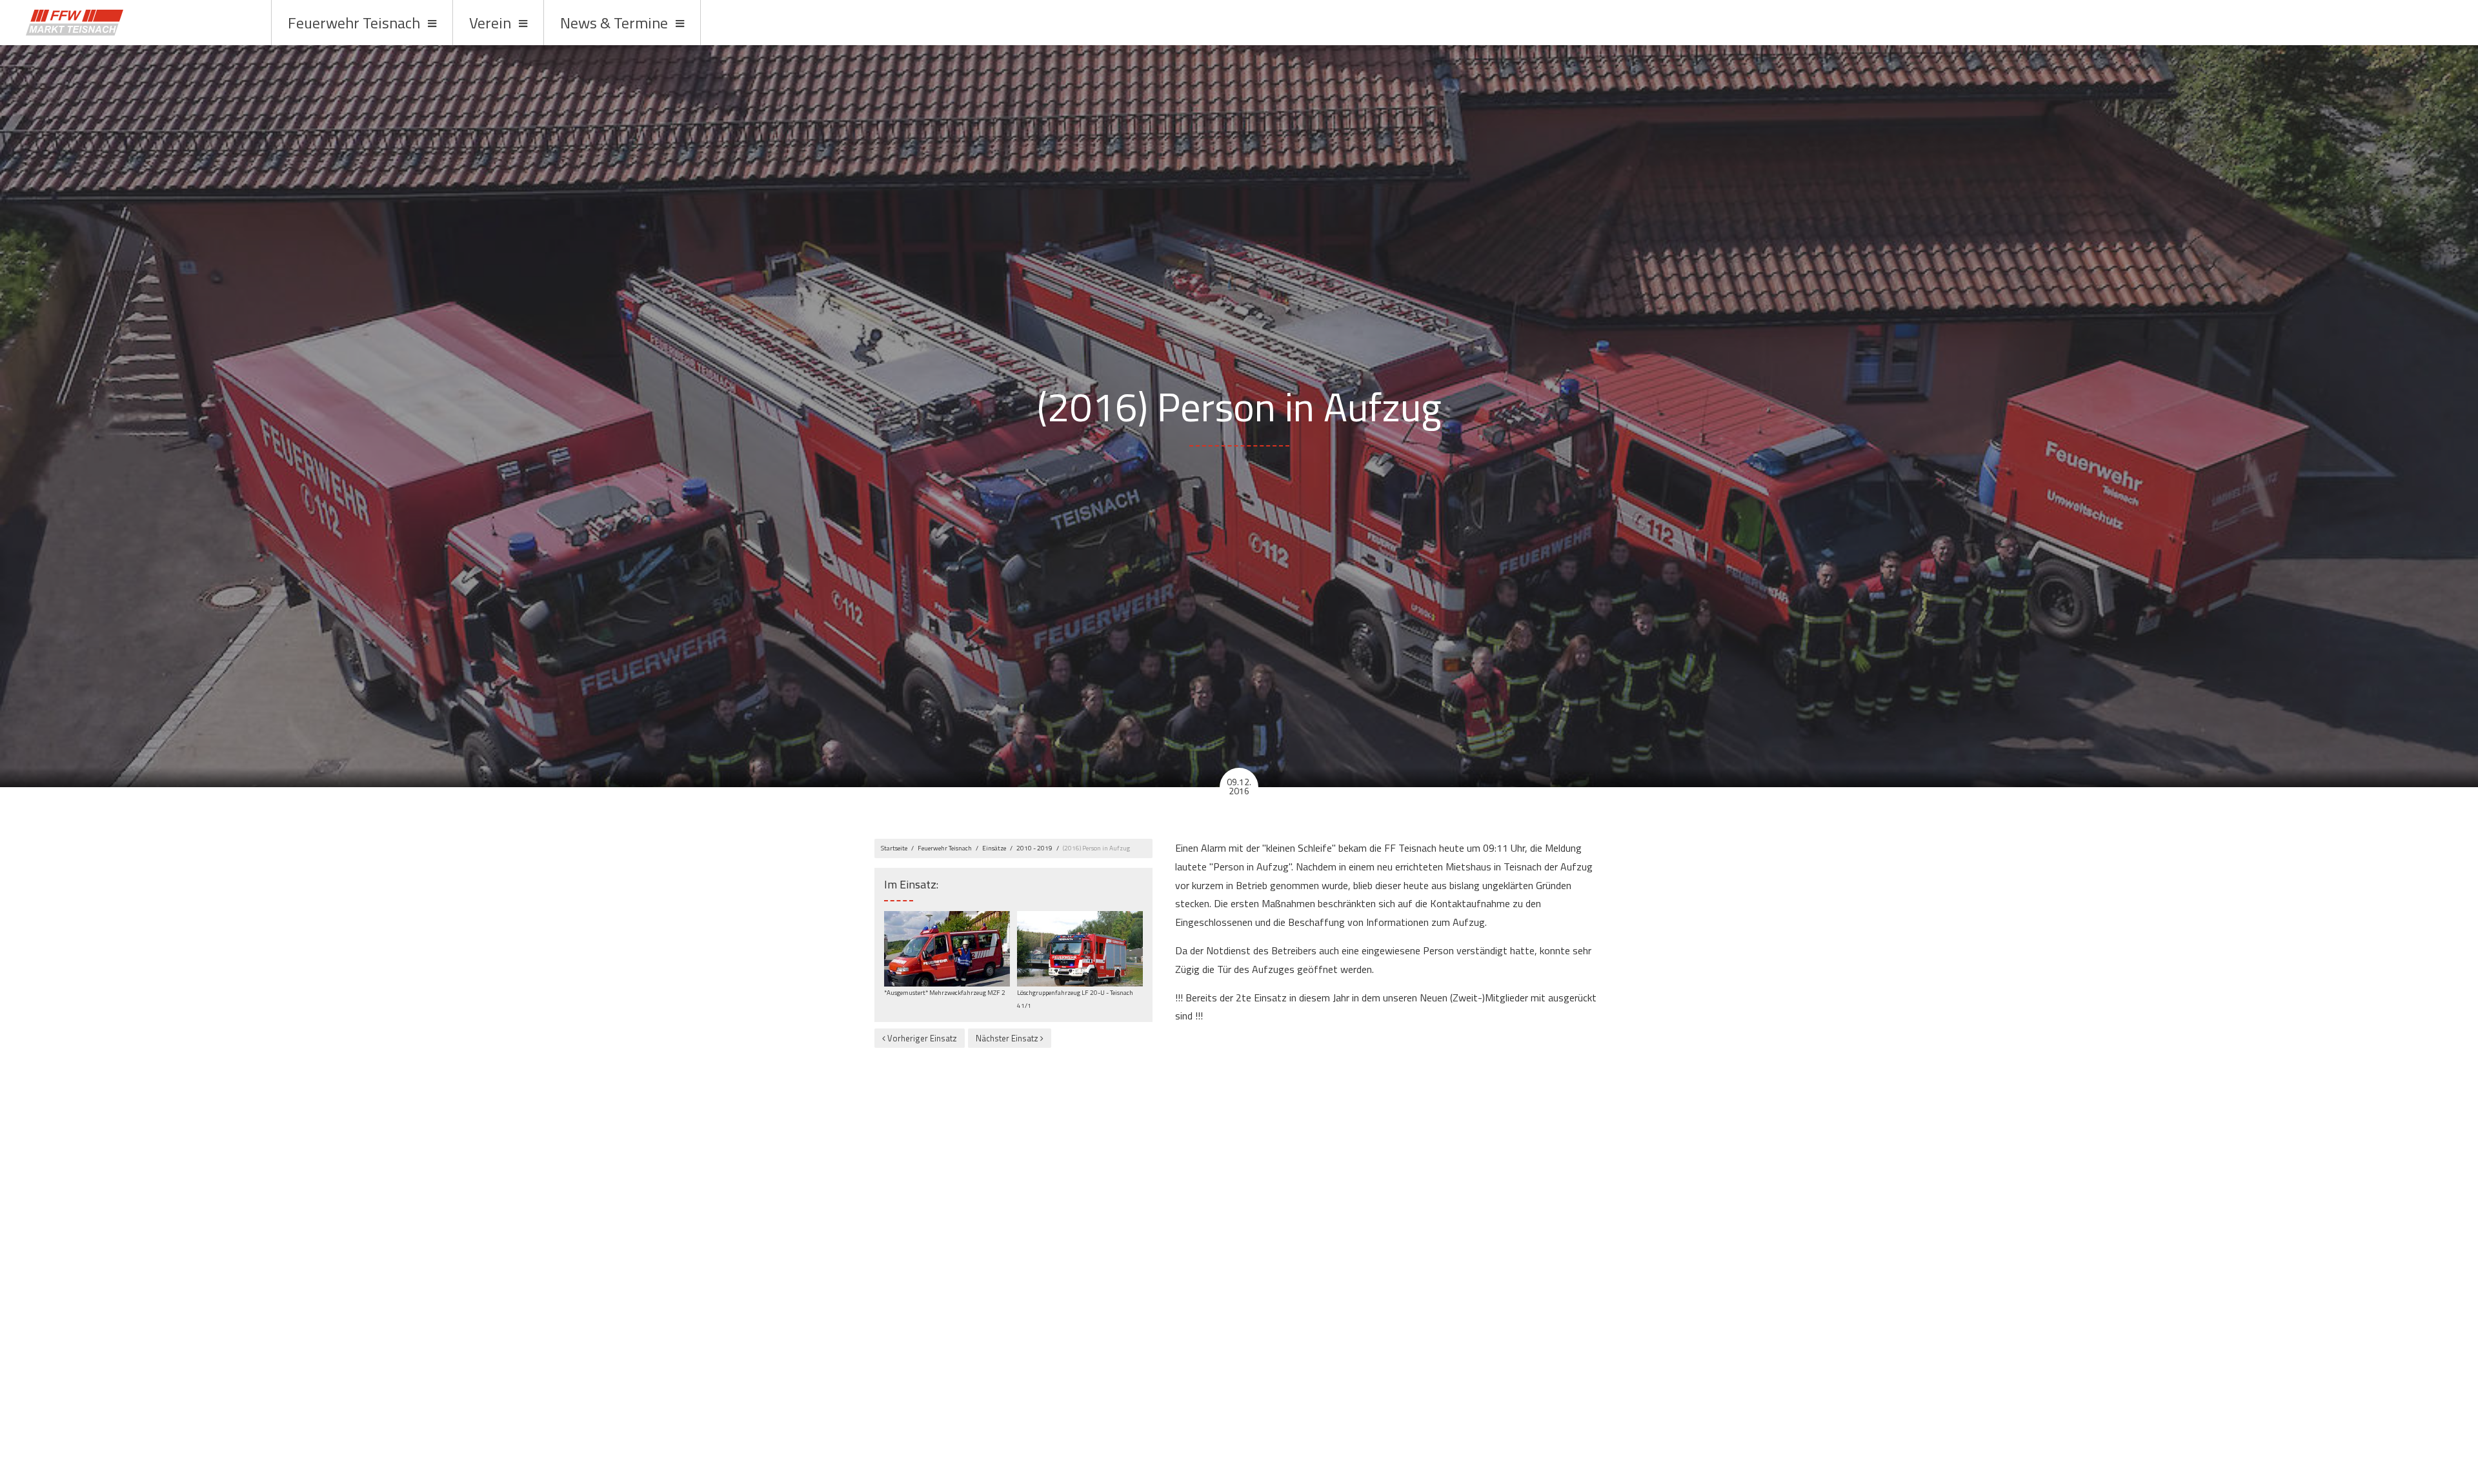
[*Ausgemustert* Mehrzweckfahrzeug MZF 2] (947, 948)
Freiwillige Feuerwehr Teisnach (137, 23)
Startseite (894, 848)
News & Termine (614, 23)
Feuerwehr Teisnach (354, 23)
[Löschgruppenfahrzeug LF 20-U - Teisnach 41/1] (1080, 948)
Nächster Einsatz (1008, 1038)
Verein (490, 23)
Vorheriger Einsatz (921, 1038)
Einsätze (994, 848)
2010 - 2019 (1034, 848)
